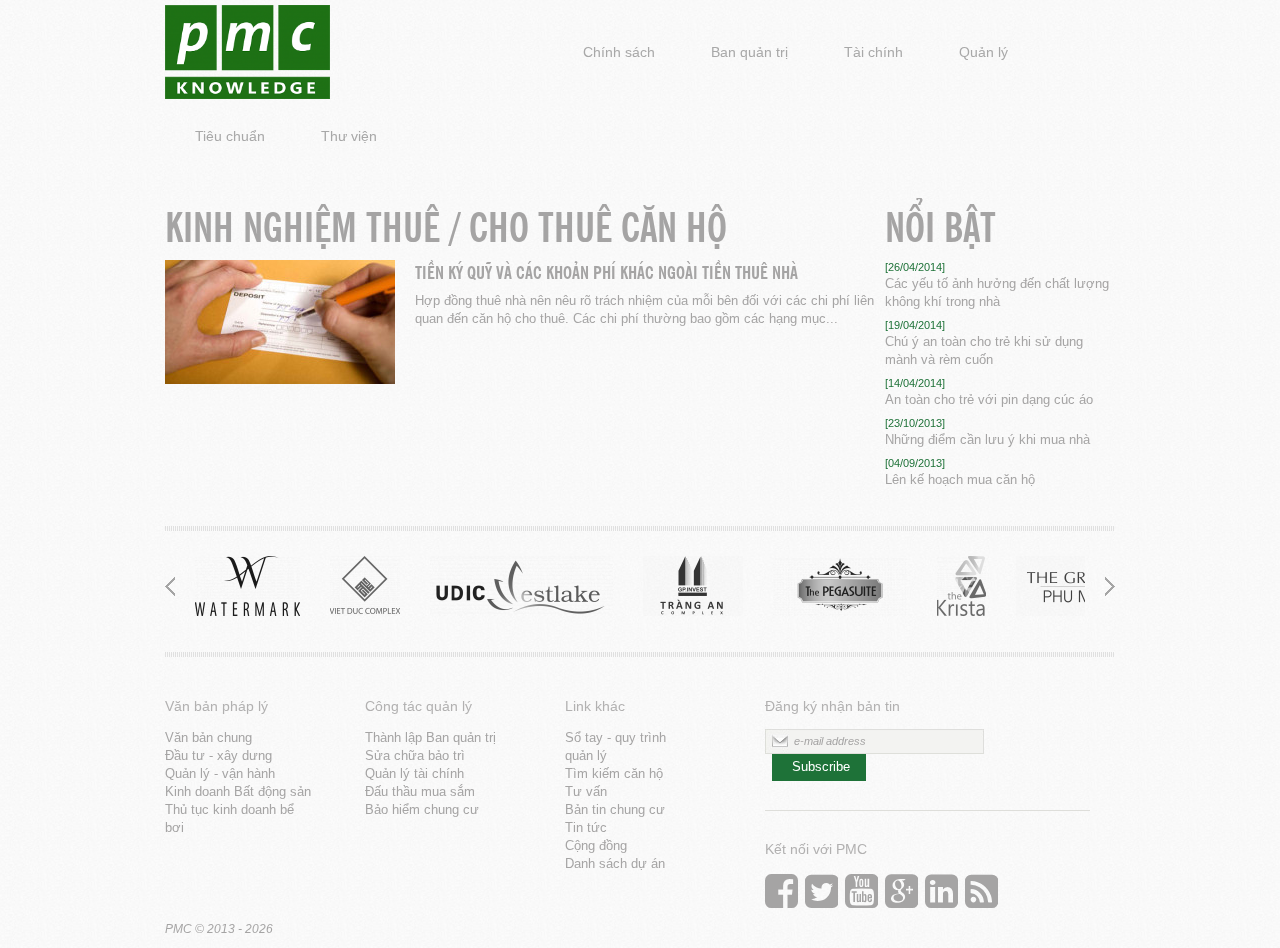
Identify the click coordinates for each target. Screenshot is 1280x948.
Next (1105, 586)
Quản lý (983, 52)
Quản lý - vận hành (220, 773)
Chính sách (619, 52)
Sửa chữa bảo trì (415, 755)
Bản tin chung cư (615, 809)
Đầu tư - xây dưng (218, 755)
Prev (175, 586)
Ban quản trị (749, 52)
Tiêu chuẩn (230, 136)
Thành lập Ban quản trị (430, 737)
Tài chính (873, 52)
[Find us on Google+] (901, 896)
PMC (178, 929)
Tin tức (586, 827)
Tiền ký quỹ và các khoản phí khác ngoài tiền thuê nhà (606, 270)
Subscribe (821, 766)
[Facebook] (781, 896)
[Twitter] (821, 896)
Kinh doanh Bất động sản (238, 791)
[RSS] (981, 896)
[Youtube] (861, 896)
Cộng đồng (596, 845)
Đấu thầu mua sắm (420, 791)
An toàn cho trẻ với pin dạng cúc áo (989, 399)
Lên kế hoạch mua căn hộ (960, 479)
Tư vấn (586, 791)
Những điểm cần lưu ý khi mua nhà (987, 439)
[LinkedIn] (941, 896)
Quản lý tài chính (414, 773)
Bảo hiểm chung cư (422, 809)
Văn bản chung (208, 737)
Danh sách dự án (615, 863)
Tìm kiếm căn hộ (614, 773)
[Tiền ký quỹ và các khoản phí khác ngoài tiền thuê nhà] (280, 324)
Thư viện (349, 136)
